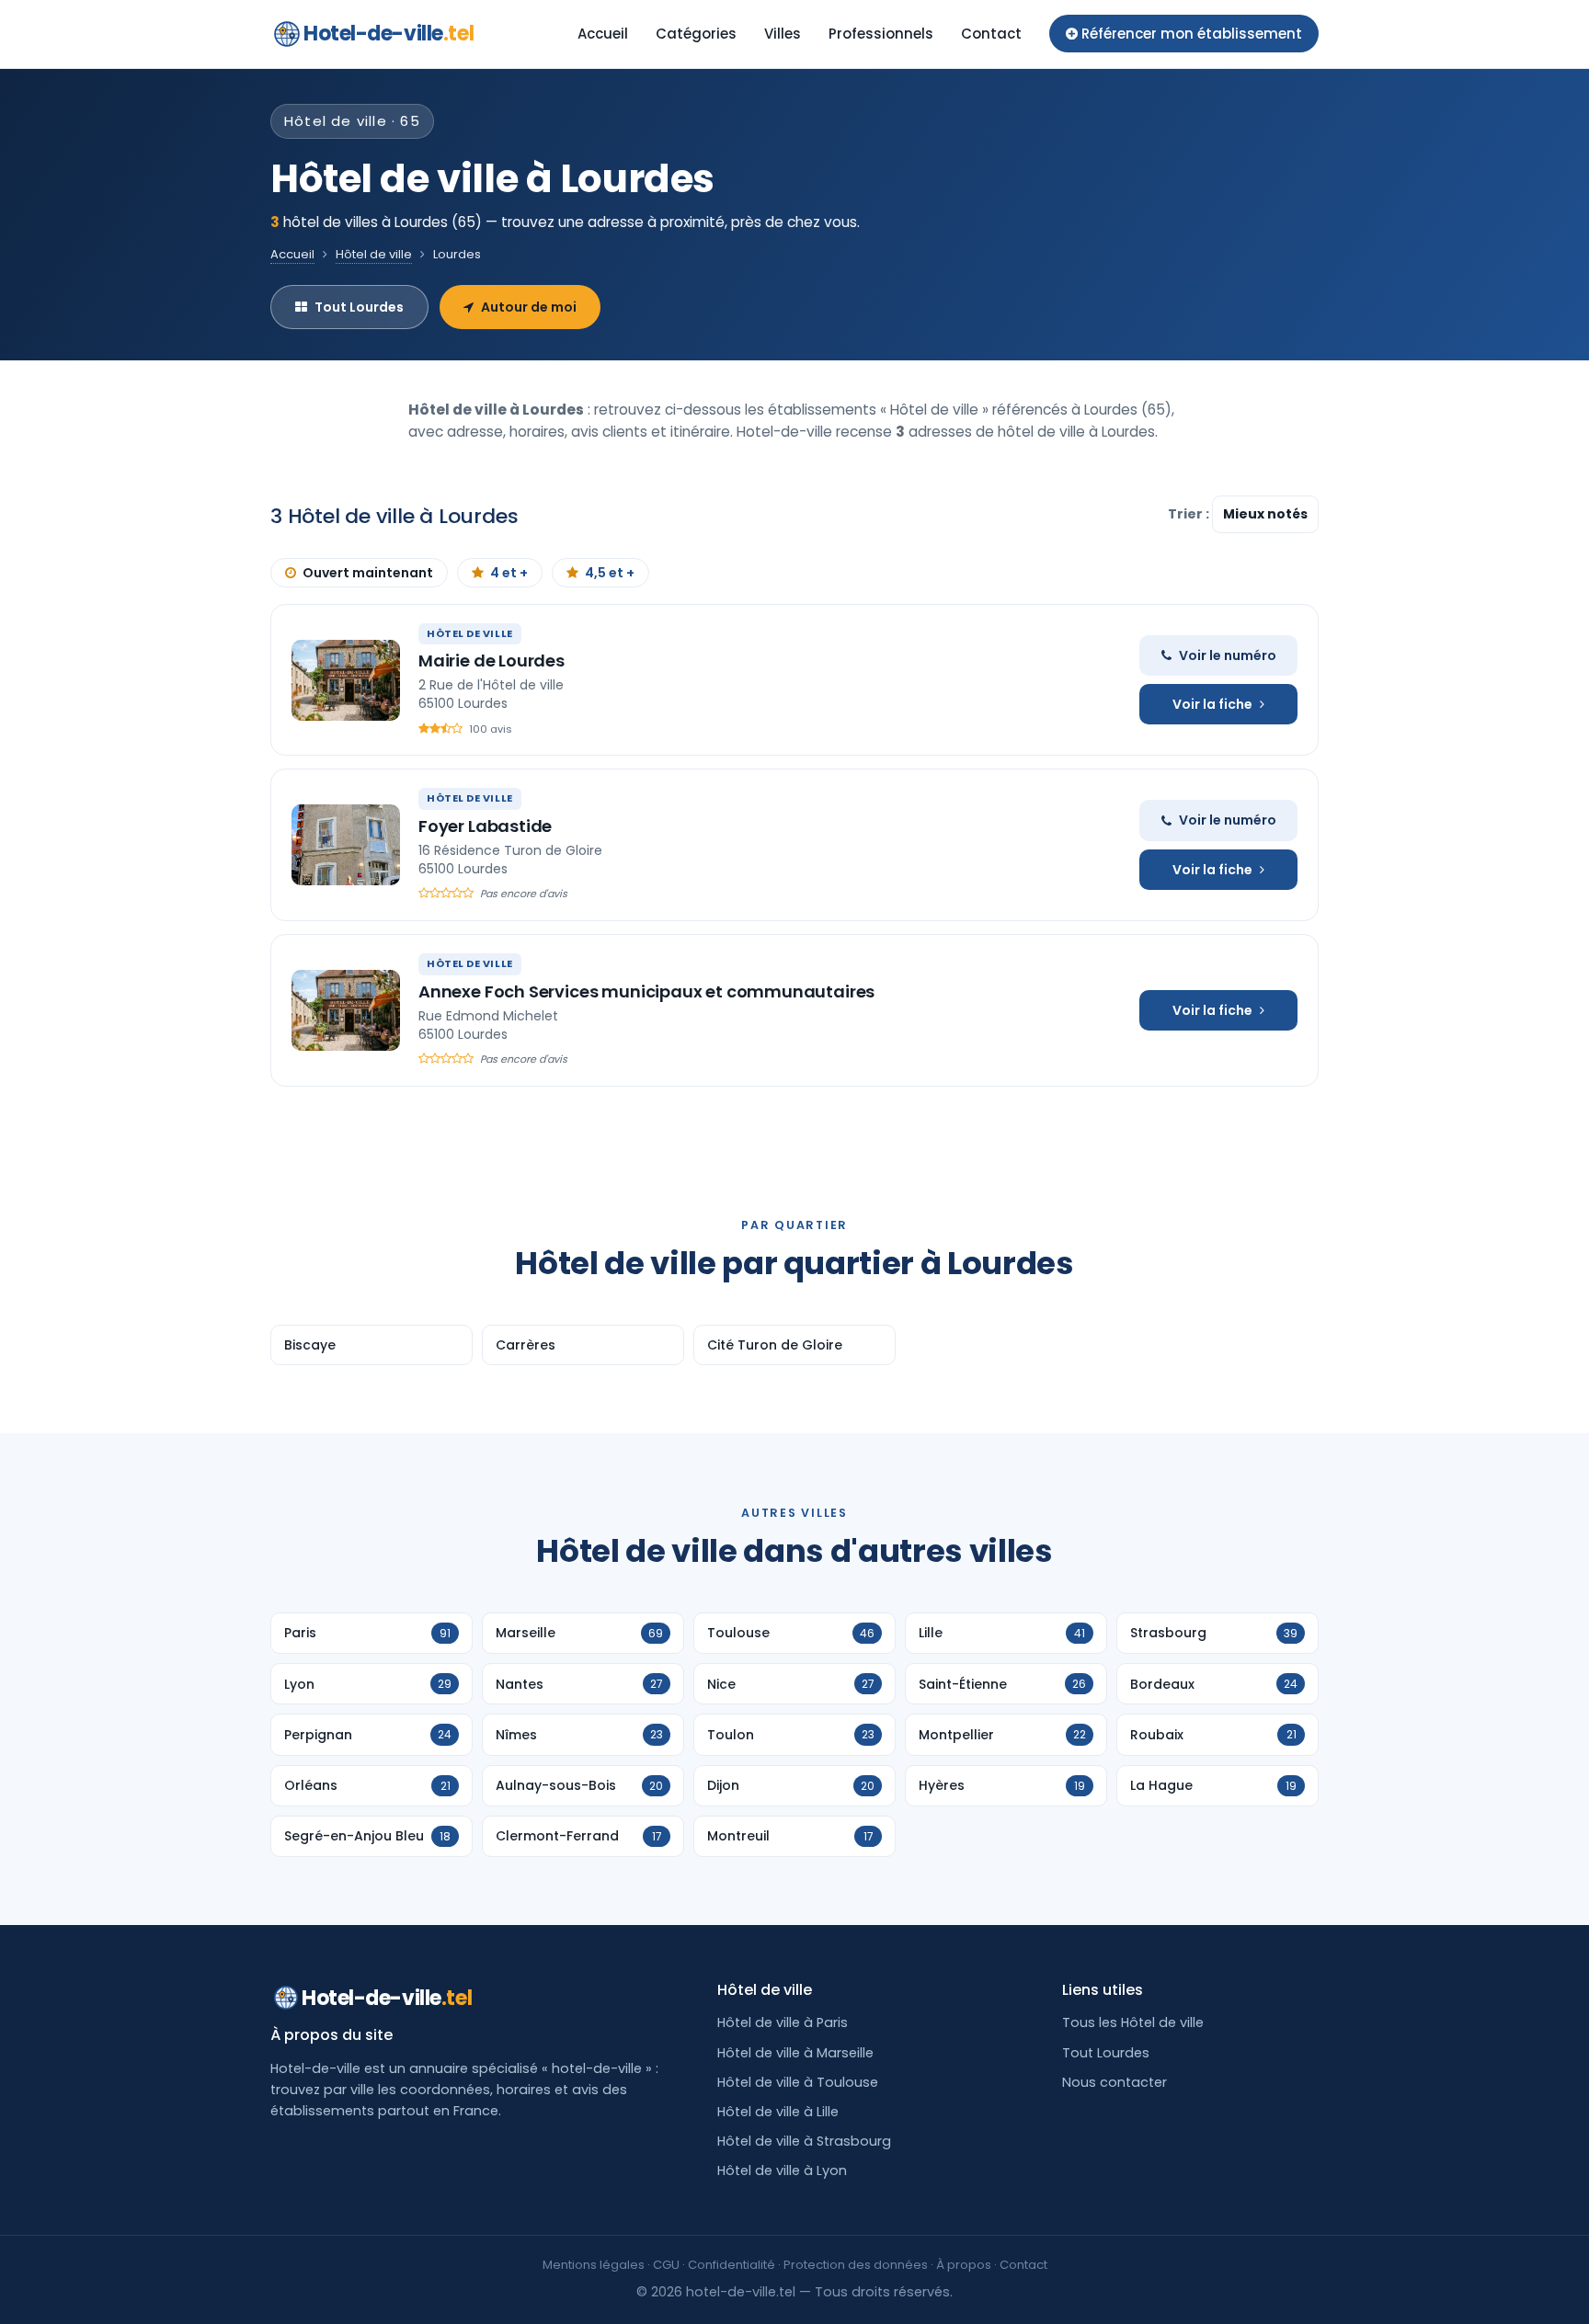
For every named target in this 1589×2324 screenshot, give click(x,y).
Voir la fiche (1212, 704)
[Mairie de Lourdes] (346, 680)
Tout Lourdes (359, 307)
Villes (783, 34)
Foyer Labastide (485, 826)
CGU (666, 2265)
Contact (991, 34)
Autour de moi (529, 307)
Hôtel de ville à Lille (778, 2112)
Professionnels (881, 34)
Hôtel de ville (374, 254)
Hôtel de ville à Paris (783, 2022)
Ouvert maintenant (368, 573)
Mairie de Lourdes (492, 661)
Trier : (1190, 514)
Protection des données (856, 2265)
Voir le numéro (1228, 655)
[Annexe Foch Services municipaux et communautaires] (346, 1010)
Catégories (696, 34)
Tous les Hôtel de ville (1133, 2022)
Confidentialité (732, 2265)
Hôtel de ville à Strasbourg (804, 2141)
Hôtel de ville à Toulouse (798, 2082)
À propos (964, 2265)
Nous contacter (1115, 2082)
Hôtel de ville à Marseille (795, 2053)
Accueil (603, 34)
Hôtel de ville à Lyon (782, 2170)
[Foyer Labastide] (346, 845)
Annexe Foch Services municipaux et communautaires (646, 991)
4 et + (509, 573)
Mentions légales (594, 2265)
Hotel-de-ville (389, 34)
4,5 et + (610, 573)
